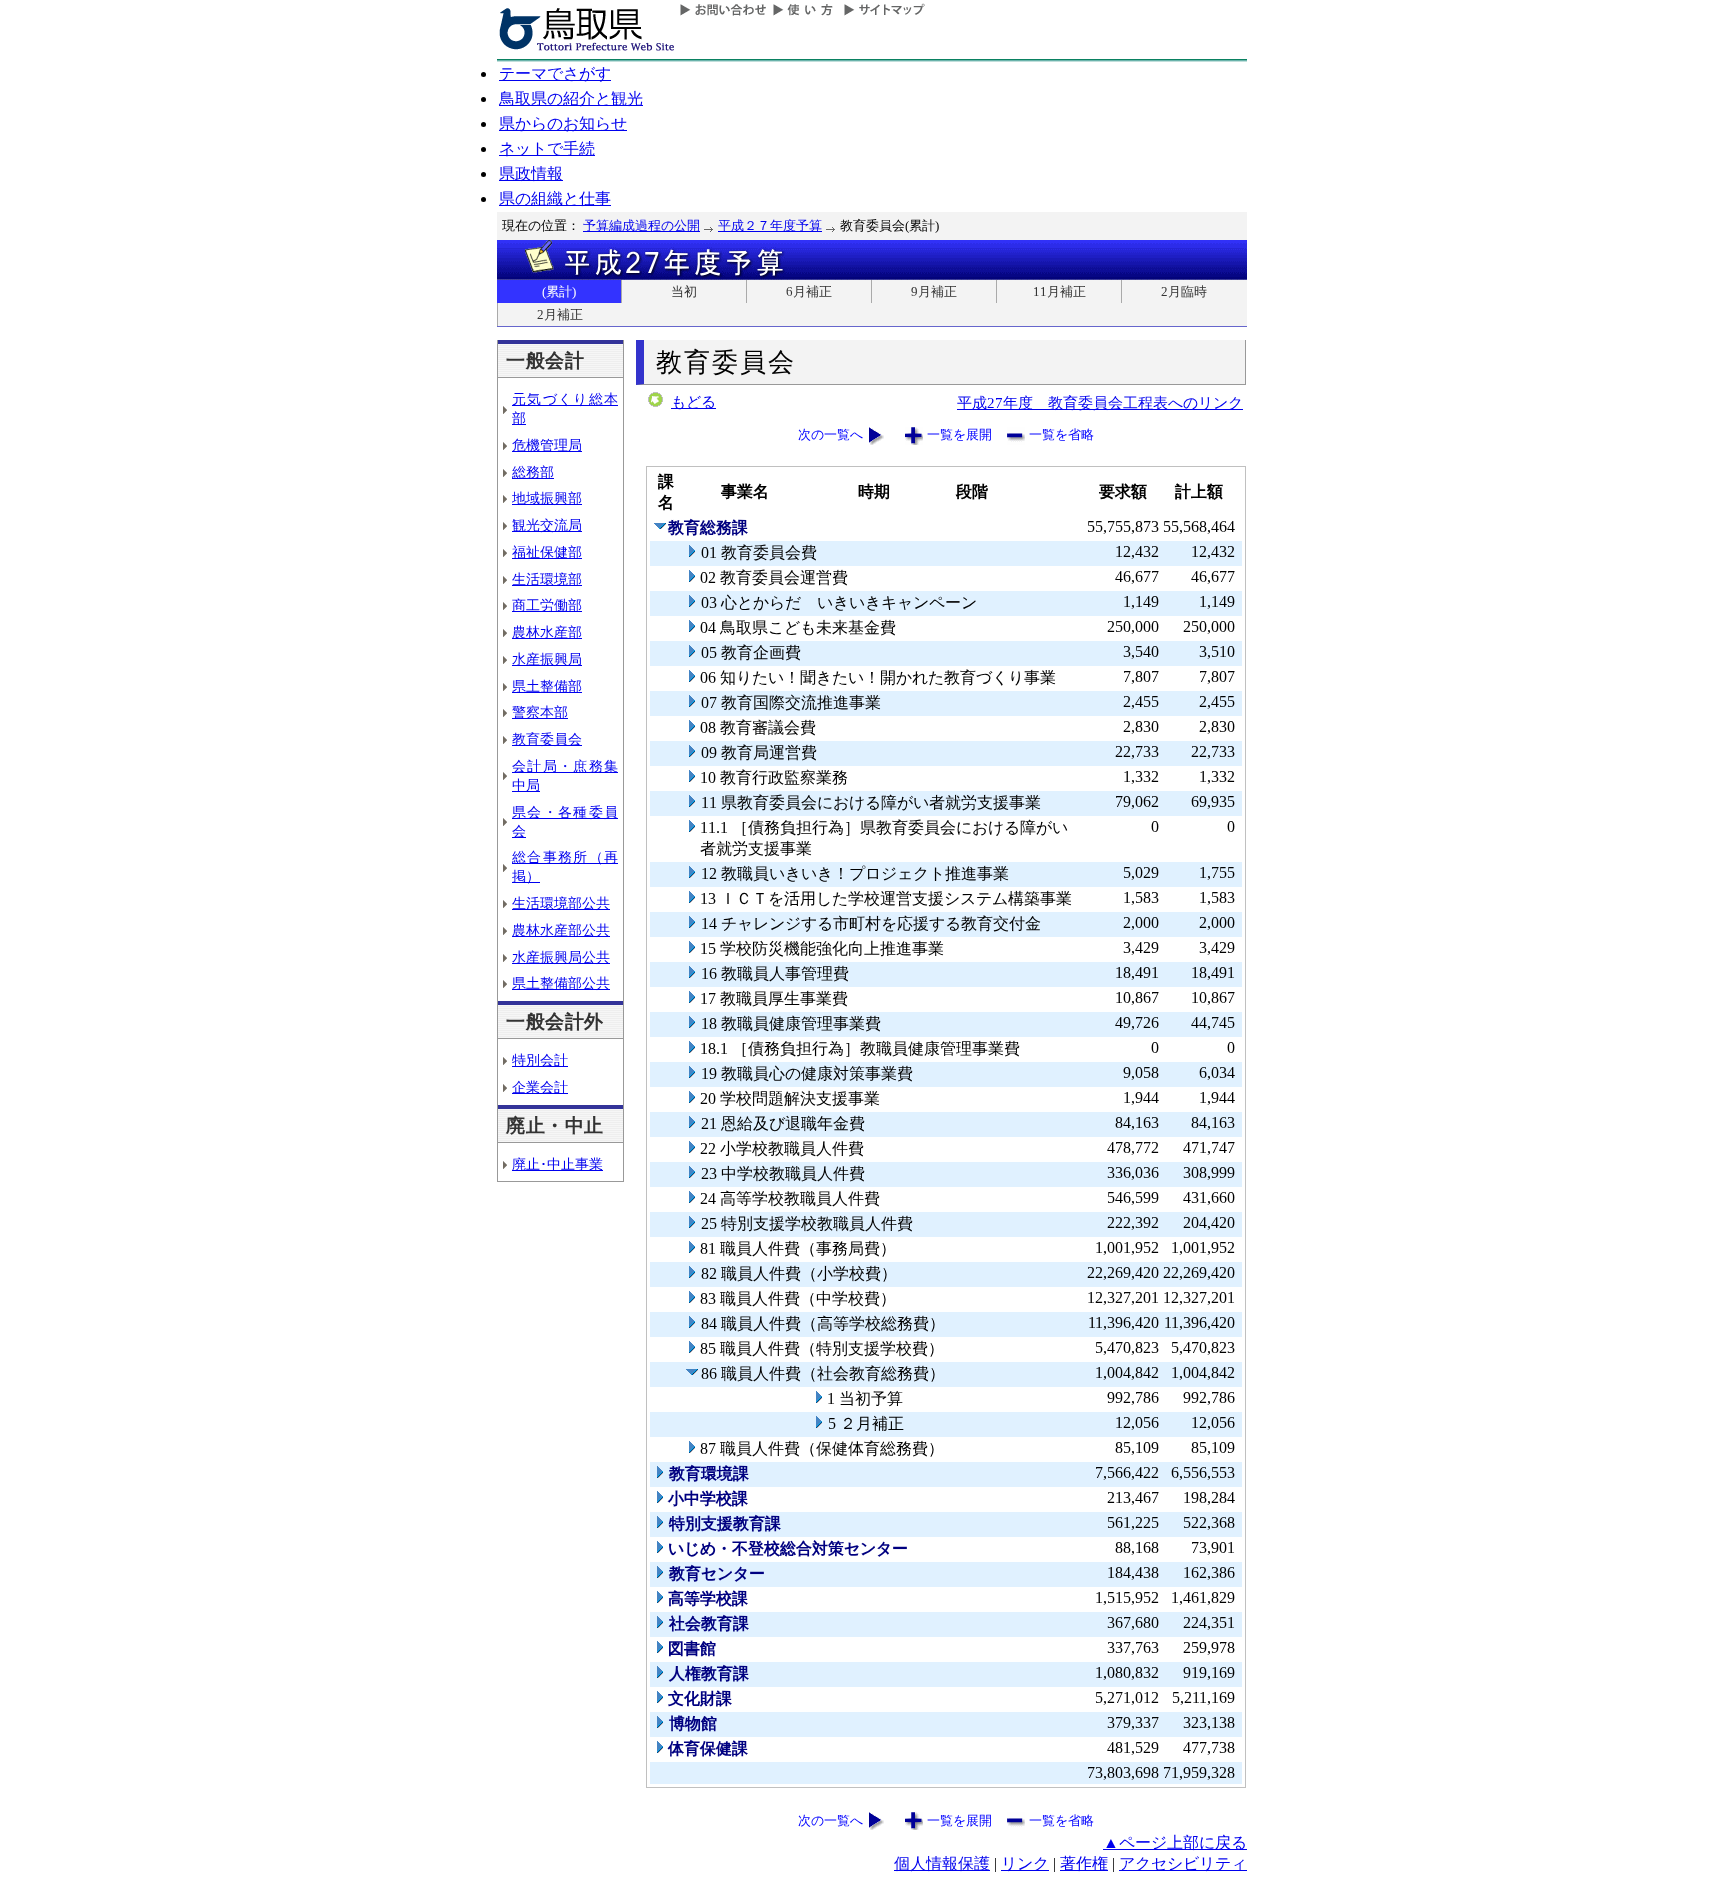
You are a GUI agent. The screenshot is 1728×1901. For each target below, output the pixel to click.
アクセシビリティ (1183, 1863)
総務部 (533, 472)
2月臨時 (1184, 291)
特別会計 (540, 1060)
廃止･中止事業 (557, 1164)
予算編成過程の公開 (641, 225)
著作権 (1084, 1863)
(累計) (559, 291)
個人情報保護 (942, 1863)
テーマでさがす (555, 73)
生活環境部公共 (561, 903)
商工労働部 (547, 605)
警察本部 (540, 712)
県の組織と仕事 (555, 198)
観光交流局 (547, 525)
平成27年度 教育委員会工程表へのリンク (1100, 402)
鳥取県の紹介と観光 (571, 98)
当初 (684, 291)
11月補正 (1059, 291)
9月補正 (934, 291)
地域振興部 (547, 498)
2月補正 (560, 314)
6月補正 (809, 291)
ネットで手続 (547, 148)
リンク (1025, 1863)
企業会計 (540, 1087)
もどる (693, 402)
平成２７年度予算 (770, 225)
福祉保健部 (547, 552)
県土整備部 (547, 686)
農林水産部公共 (561, 930)
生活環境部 (547, 579)
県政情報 (531, 173)
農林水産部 (547, 632)
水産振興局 (547, 659)
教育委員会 (547, 739)
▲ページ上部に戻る (1175, 1842)
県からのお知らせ (563, 123)
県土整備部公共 (561, 983)
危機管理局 (547, 445)
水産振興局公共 (561, 957)
